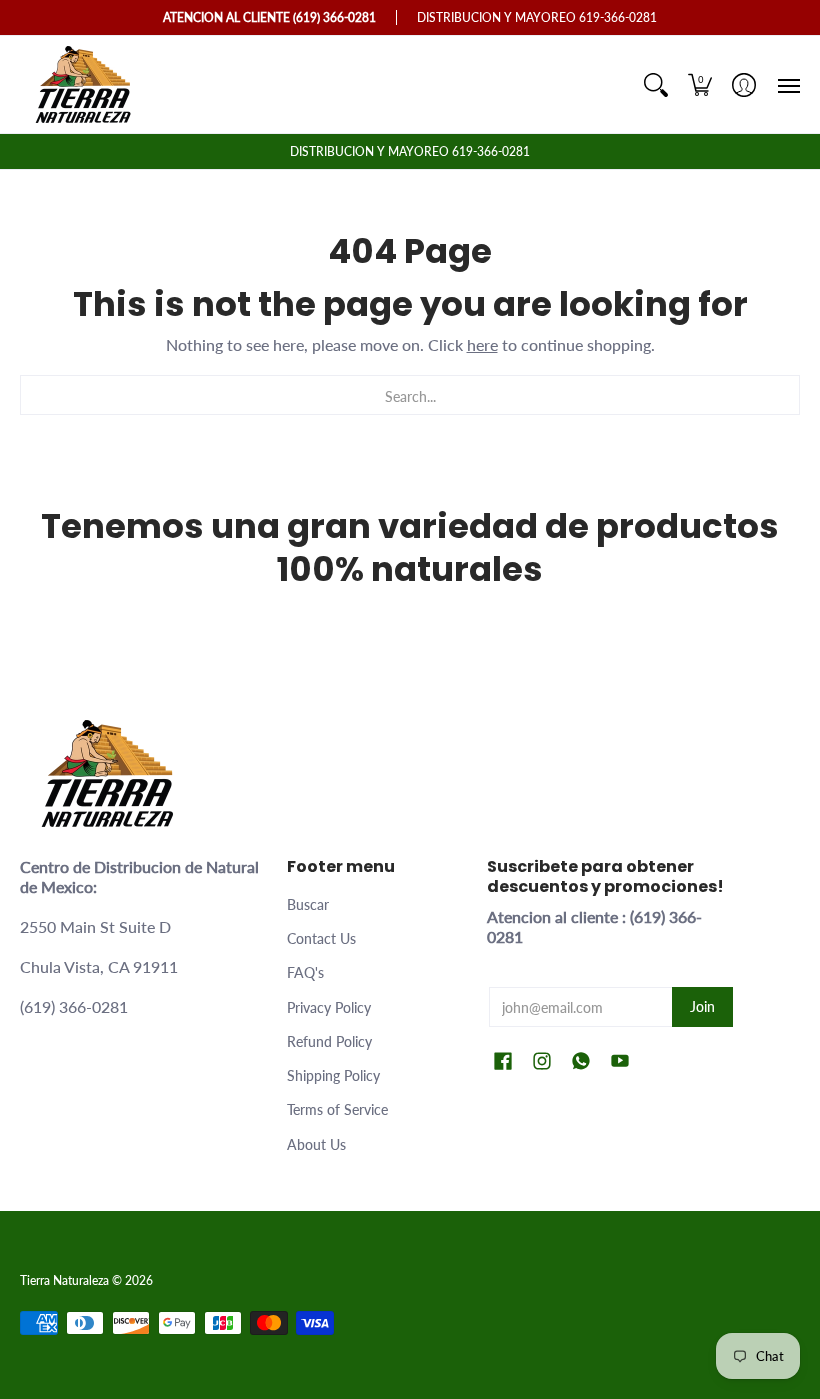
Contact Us (321, 938)
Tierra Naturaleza (64, 1280)
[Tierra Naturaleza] (85, 84)
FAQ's (305, 972)
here (482, 344)
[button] (700, 84)
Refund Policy (329, 1041)
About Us (316, 1144)
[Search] (656, 84)
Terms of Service (337, 1109)
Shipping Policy (333, 1075)
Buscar (308, 904)
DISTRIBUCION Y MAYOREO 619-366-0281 (410, 151)
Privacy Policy (329, 1007)
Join (702, 1006)
